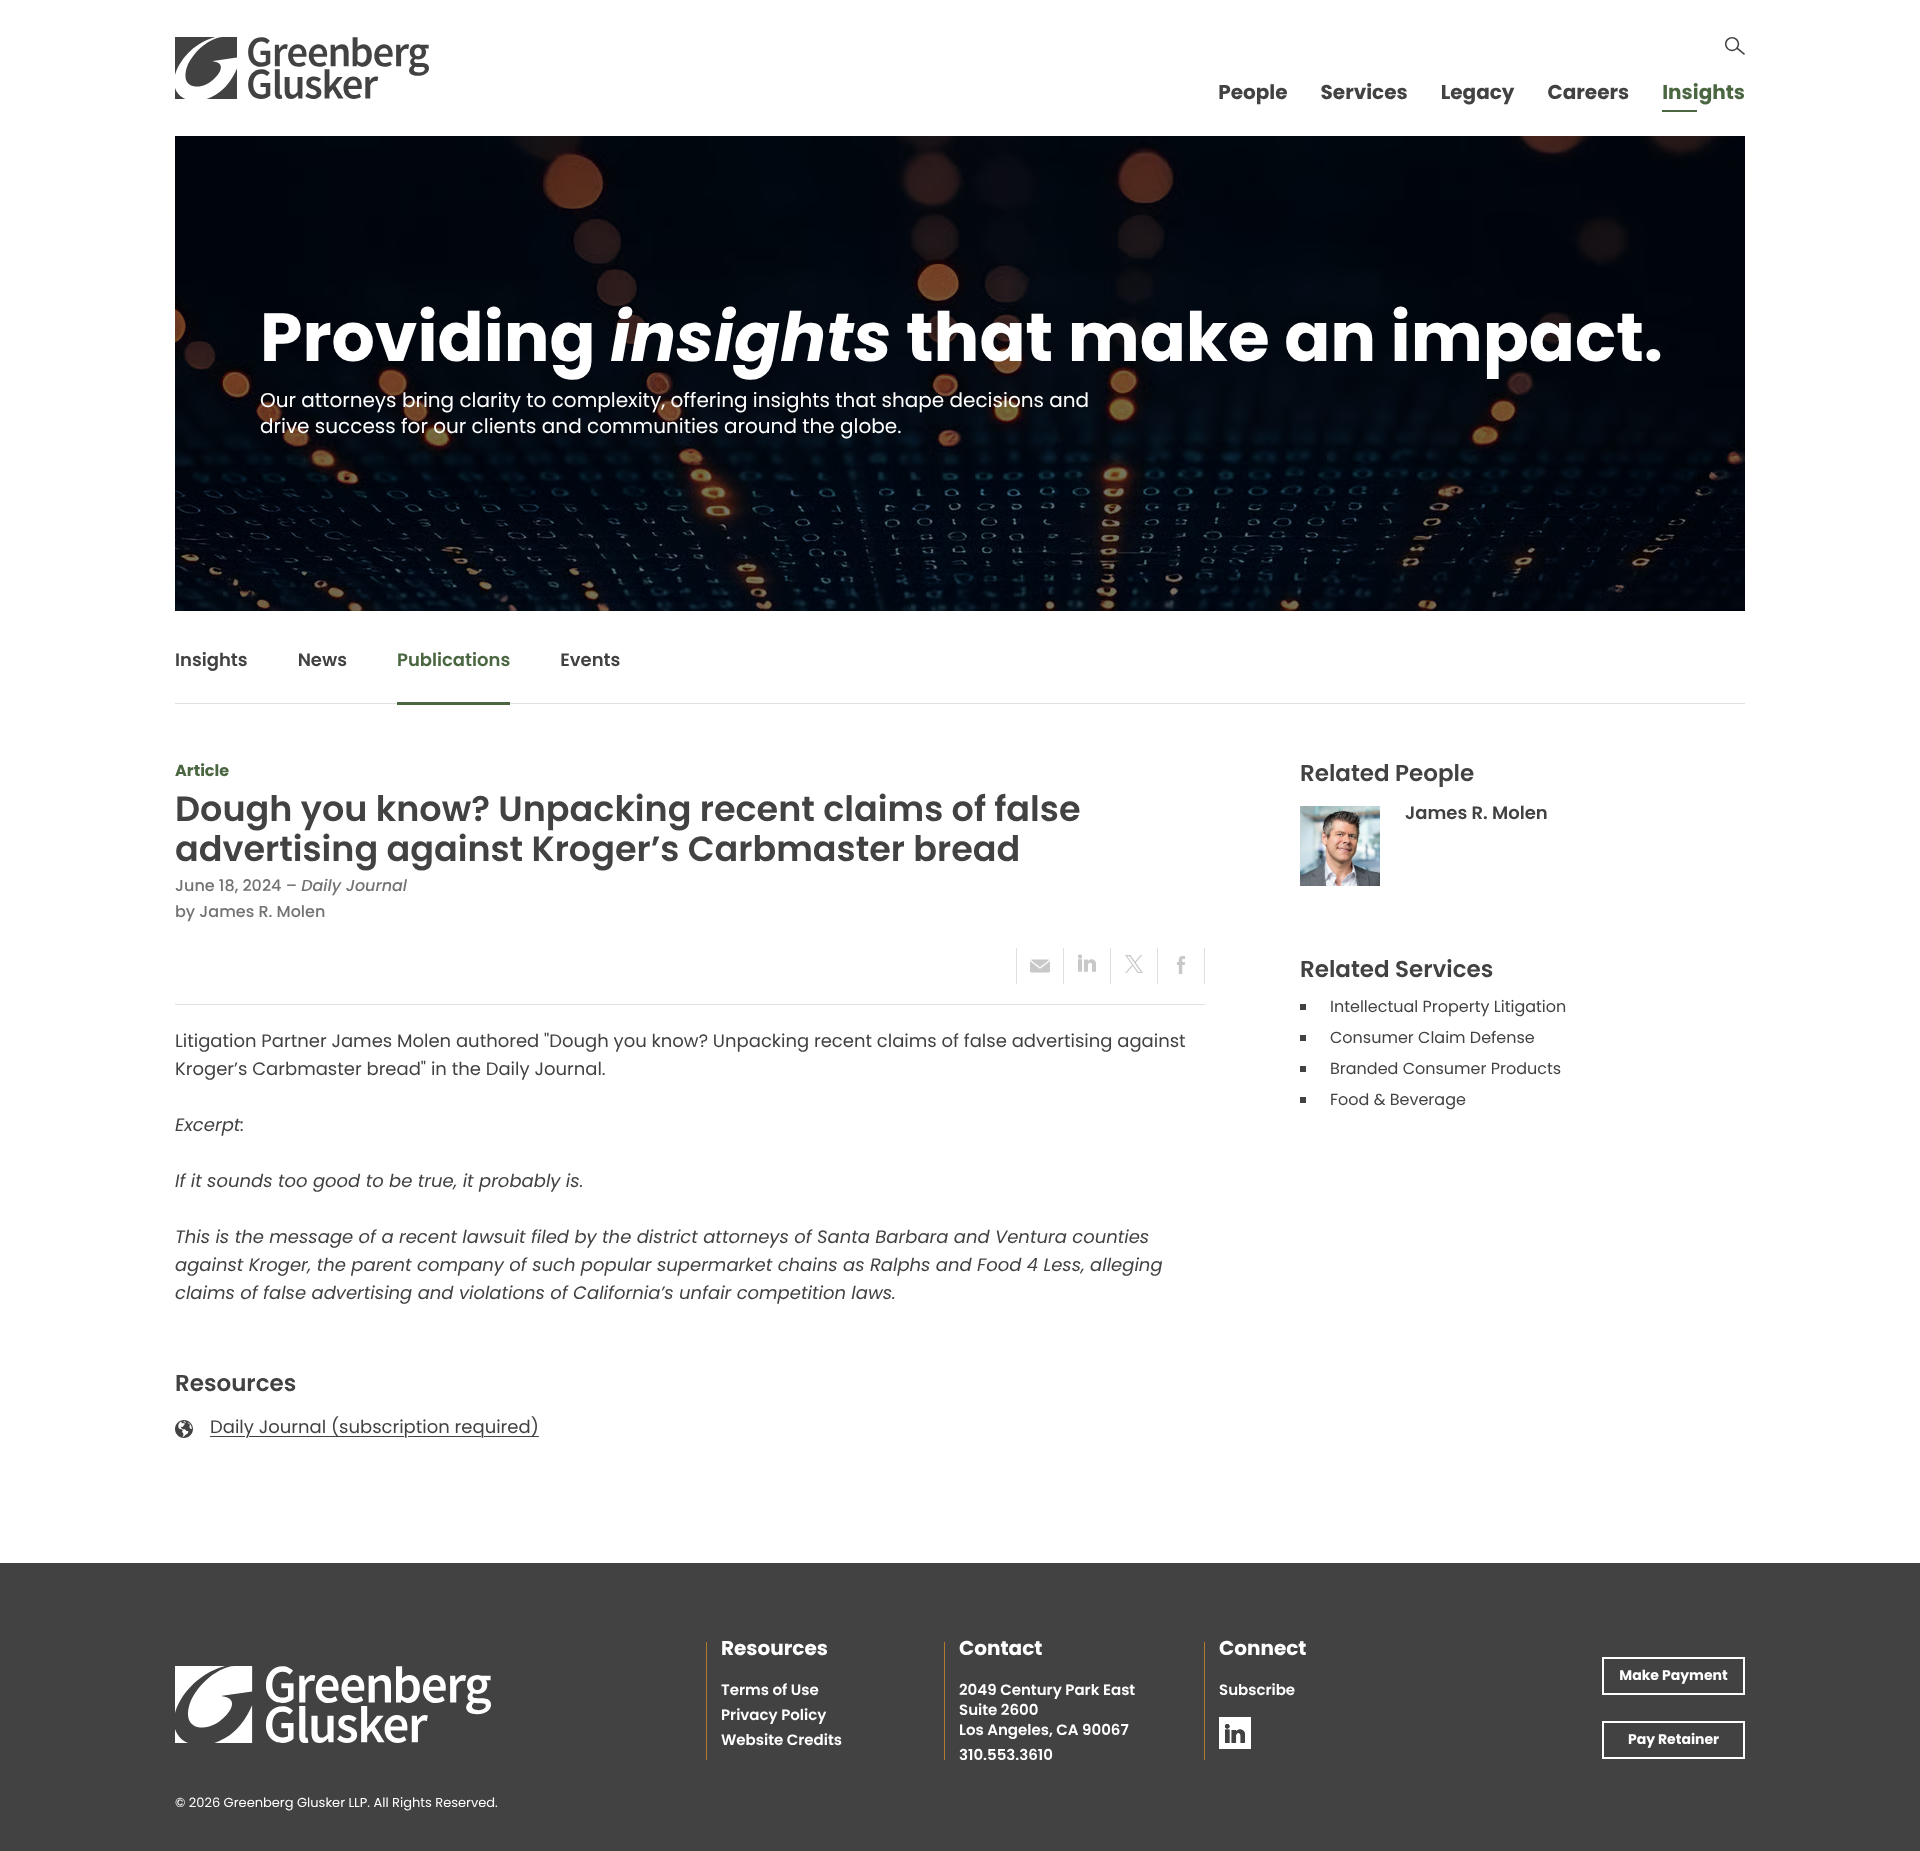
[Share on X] (1133, 966)
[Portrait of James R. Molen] (1340, 846)
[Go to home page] (302, 68)
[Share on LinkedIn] (1086, 966)
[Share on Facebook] (1181, 966)
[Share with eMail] (1039, 966)
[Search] (1735, 46)
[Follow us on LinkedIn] (1235, 1733)
